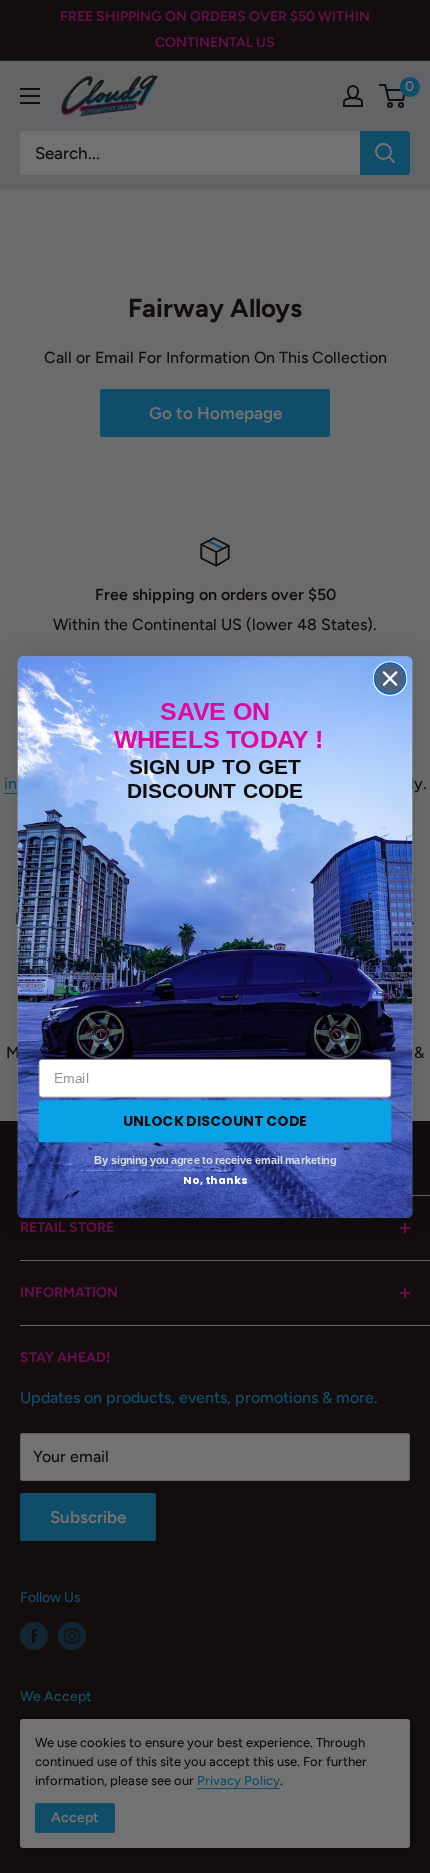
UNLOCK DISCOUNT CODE (215, 1120)
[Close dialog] (390, 678)
